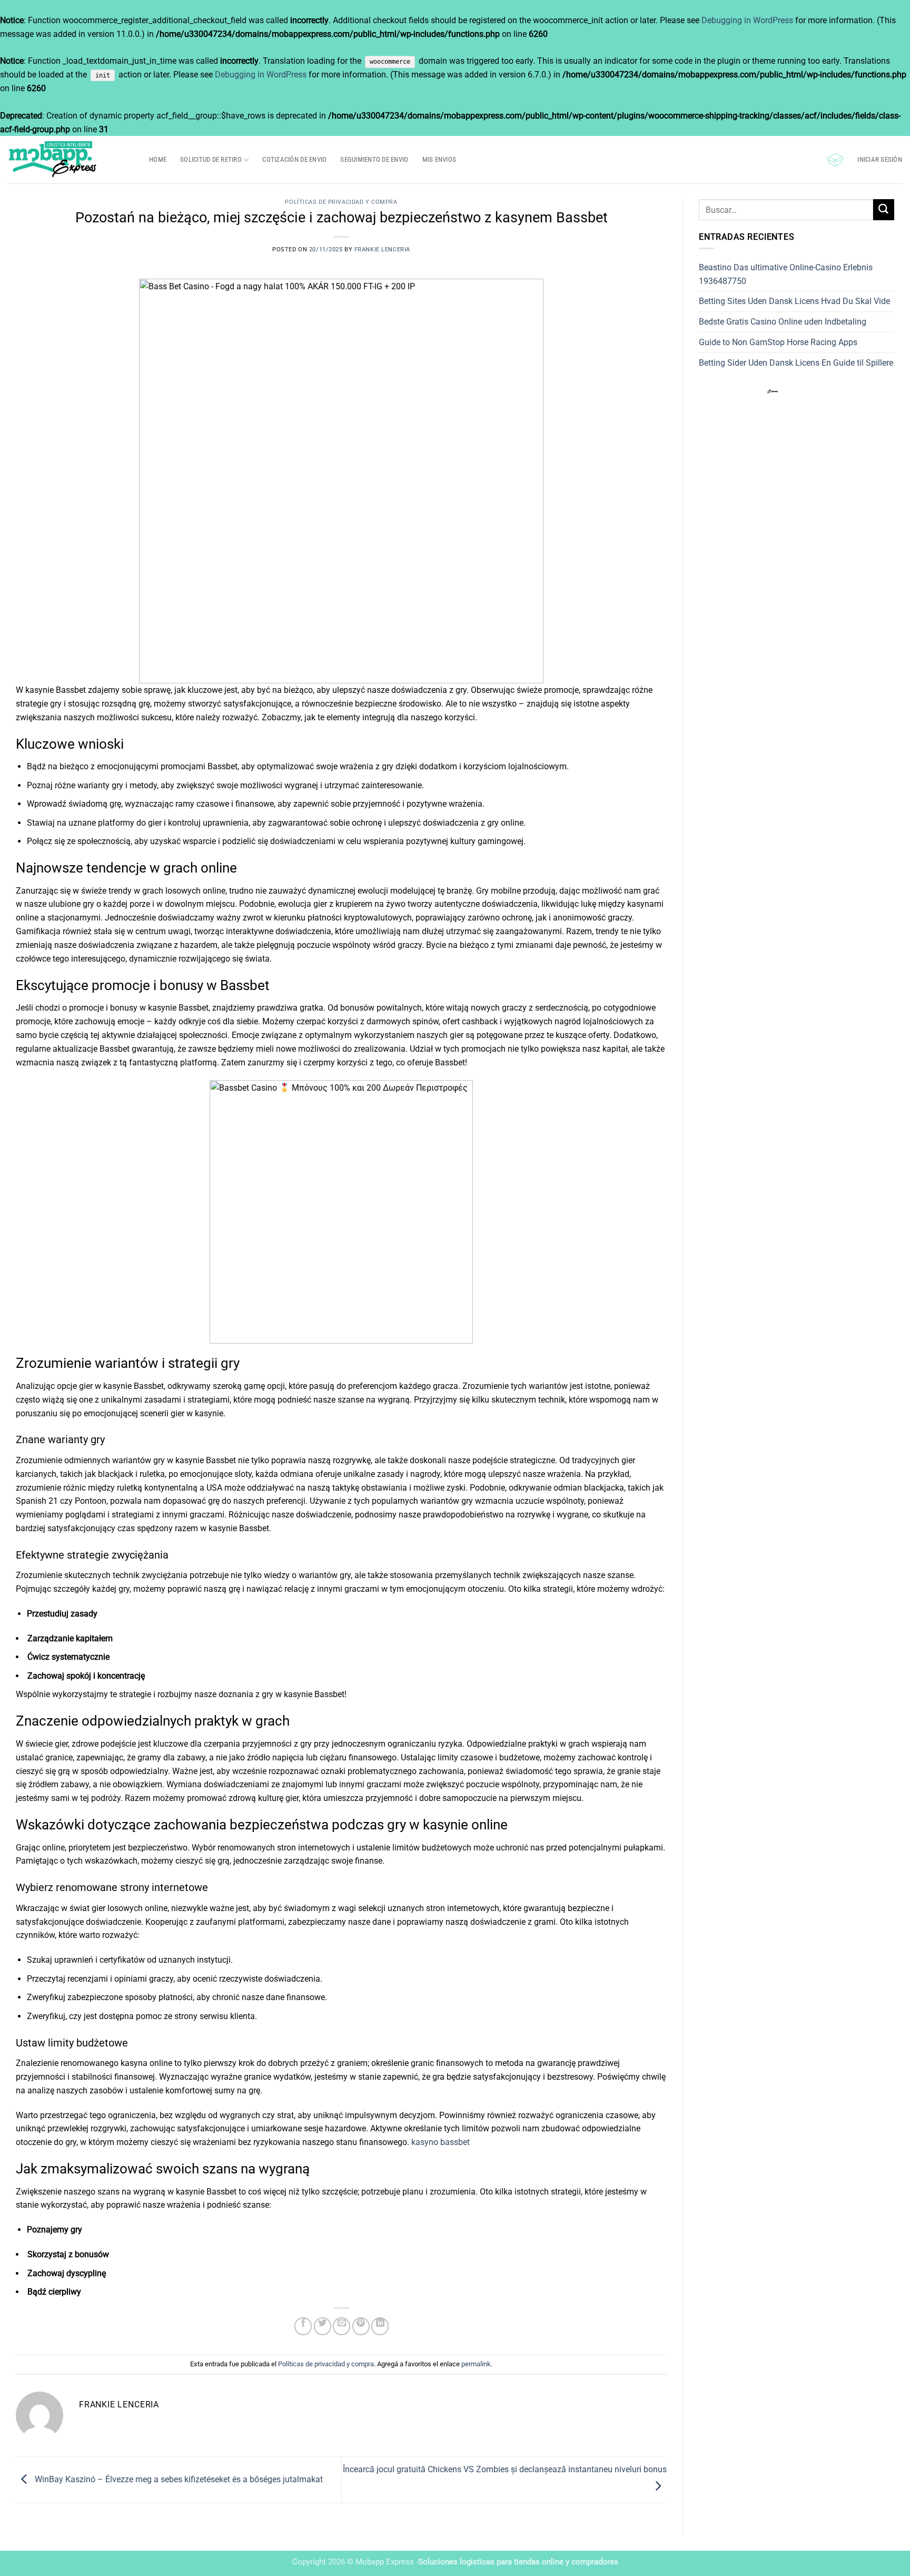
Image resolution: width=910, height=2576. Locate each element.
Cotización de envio (294, 159)
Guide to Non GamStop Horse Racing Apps (778, 342)
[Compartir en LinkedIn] (380, 2326)
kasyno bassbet (441, 2142)
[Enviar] (884, 209)
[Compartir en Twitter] (323, 2326)
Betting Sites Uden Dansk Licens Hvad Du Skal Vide (794, 301)
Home (158, 159)
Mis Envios (439, 159)
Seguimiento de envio (374, 159)
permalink (476, 2364)
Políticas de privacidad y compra (341, 202)
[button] (835, 160)
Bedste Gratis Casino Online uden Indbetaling (783, 322)
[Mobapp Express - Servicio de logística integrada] (71, 160)
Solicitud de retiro (211, 159)
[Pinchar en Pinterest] (361, 2326)
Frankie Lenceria (382, 249)
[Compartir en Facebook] (303, 2326)
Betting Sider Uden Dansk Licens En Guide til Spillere (796, 363)
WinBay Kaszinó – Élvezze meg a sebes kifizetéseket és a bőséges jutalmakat (178, 2479)
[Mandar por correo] (342, 2326)
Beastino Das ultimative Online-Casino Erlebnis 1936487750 (786, 274)
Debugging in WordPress (747, 20)
